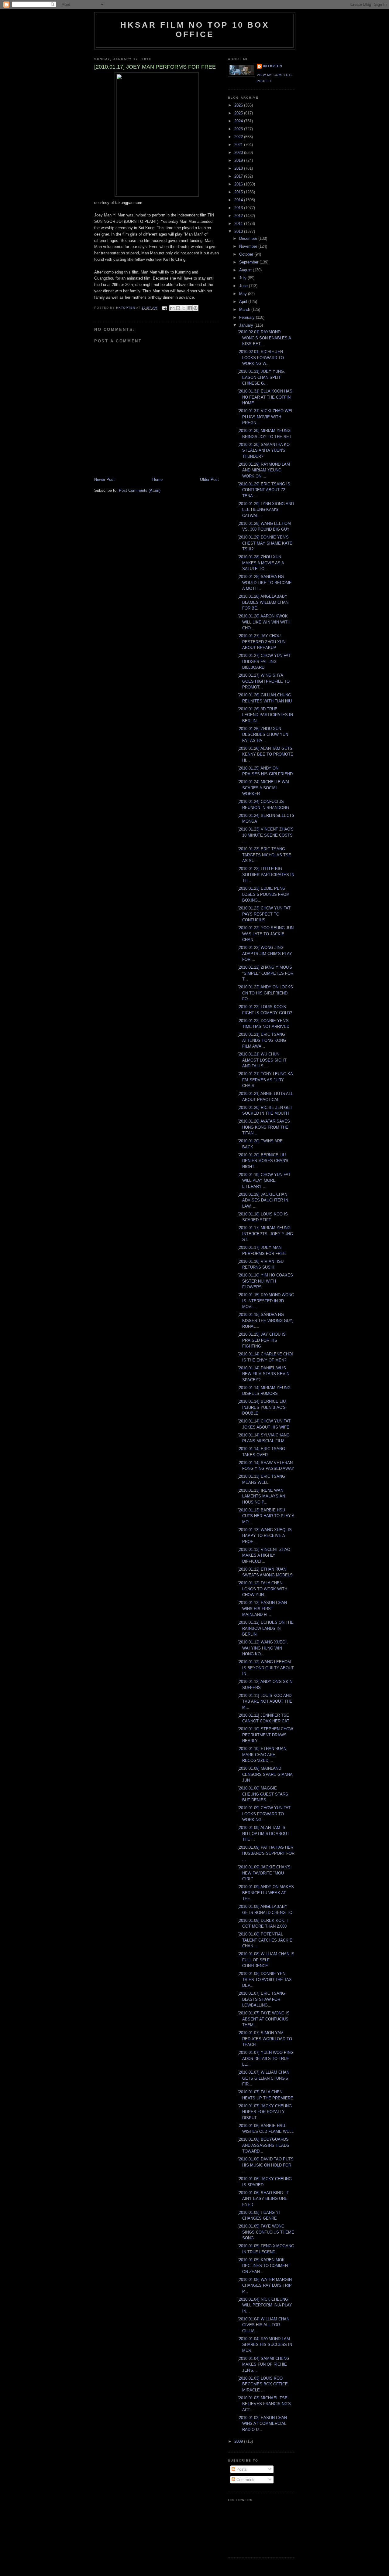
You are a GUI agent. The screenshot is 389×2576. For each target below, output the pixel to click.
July (243, 278)
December (249, 238)
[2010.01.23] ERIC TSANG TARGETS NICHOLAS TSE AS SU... (264, 855)
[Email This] (172, 308)
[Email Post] (164, 308)
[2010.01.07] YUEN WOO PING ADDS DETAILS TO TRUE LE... (266, 2058)
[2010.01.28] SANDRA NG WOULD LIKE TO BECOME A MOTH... (265, 583)
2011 (239, 224)
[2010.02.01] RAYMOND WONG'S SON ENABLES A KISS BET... (264, 338)
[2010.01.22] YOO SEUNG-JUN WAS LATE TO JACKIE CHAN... (266, 934)
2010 (239, 231)
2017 (239, 176)
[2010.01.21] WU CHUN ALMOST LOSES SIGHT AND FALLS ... (262, 1060)
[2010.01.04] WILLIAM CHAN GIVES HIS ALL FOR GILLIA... (263, 2325)
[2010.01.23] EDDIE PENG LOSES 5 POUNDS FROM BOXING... (264, 894)
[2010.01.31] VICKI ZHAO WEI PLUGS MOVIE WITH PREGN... (265, 417)
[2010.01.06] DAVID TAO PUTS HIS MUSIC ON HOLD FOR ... (266, 2165)
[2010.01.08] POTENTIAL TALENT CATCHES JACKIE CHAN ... (265, 1940)
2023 (239, 129)
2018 (239, 168)
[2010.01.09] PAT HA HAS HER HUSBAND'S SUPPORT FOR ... (266, 1853)
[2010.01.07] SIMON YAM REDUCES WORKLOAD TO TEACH (265, 2039)
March (245, 309)
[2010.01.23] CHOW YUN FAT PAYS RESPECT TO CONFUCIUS (264, 914)
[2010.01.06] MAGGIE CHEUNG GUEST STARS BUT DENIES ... (263, 1794)
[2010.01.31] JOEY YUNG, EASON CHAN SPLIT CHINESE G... (261, 377)
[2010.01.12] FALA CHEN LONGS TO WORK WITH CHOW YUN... (262, 1589)
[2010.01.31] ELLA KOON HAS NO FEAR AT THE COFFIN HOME (265, 397)
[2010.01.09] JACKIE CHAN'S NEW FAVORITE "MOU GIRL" (264, 1873)
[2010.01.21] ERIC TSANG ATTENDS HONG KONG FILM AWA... (262, 1040)
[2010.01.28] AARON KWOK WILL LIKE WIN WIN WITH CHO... (264, 622)
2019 (239, 160)
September (249, 262)
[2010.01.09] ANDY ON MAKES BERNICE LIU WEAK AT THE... (266, 1893)
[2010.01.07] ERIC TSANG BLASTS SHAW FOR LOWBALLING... (261, 1999)
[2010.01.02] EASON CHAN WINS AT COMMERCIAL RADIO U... (262, 2424)
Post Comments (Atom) (140, 490)
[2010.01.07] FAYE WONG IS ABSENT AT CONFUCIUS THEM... (264, 2019)
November (249, 246)
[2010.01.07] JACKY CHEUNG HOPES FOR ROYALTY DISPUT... (265, 2112)
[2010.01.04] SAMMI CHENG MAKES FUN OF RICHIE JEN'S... (263, 2364)
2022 (239, 137)
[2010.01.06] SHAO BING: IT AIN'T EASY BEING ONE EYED (263, 2199)
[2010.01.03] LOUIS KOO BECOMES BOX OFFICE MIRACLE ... (263, 2384)
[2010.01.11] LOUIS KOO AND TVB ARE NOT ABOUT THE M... (265, 1701)
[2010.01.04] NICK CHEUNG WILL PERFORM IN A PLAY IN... (265, 2305)
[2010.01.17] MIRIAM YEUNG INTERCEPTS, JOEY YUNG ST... (265, 1234)
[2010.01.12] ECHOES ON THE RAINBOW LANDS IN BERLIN (266, 1628)
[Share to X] (184, 308)
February (248, 317)
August (246, 270)
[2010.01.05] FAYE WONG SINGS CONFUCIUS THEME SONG (266, 2232)
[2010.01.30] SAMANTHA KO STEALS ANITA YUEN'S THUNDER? (264, 450)
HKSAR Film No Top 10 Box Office (195, 30)
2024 (239, 121)
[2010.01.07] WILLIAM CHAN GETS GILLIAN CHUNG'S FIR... (263, 2078)
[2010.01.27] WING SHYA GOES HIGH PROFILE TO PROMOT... (264, 681)
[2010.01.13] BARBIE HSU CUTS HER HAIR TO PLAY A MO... (266, 1516)
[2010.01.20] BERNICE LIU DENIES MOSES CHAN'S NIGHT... (263, 1161)
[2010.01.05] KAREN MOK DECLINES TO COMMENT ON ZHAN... (264, 2266)
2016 (239, 184)
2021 (239, 145)
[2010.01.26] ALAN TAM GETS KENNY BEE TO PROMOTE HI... (265, 754)
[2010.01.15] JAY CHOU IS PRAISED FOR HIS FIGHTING (262, 1340)
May (244, 294)
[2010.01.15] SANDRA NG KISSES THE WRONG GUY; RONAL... (265, 1320)
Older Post (209, 479)
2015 (239, 192)
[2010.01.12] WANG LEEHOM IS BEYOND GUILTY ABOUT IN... (266, 1668)
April (244, 302)
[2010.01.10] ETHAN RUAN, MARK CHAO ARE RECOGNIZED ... (263, 1755)
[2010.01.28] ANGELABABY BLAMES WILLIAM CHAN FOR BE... (263, 602)
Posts (241, 2469)
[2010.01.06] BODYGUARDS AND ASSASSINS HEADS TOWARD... (263, 2145)
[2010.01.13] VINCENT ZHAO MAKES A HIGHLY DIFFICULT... (264, 1555)
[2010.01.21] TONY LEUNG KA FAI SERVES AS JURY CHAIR (265, 1080)
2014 (239, 200)
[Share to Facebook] (190, 308)
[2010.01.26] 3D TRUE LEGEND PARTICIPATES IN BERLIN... (265, 715)
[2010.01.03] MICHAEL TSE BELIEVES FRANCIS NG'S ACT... (264, 2404)
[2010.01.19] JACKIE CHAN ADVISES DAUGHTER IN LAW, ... (263, 1200)
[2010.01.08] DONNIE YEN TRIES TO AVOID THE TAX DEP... (265, 1980)
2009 (239, 2441)
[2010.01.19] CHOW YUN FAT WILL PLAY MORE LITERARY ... (264, 1181)
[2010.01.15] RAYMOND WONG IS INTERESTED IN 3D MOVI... (266, 1301)
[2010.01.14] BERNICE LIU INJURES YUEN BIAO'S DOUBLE (262, 1407)
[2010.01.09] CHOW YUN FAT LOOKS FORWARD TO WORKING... (264, 1814)
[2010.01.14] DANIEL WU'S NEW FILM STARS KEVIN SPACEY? (263, 1374)
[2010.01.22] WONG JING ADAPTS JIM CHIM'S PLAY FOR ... (265, 953)
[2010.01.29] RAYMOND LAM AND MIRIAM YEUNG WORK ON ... (264, 470)
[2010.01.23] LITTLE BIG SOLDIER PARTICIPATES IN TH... (266, 875)
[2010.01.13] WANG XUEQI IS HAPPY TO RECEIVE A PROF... (265, 1536)
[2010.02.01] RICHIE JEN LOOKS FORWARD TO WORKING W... (261, 358)
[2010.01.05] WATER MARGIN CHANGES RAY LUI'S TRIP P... (265, 2285)
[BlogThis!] (178, 308)
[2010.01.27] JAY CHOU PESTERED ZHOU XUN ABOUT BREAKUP (262, 642)
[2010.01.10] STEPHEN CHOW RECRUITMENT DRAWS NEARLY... (265, 1735)
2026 (239, 105)
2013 (239, 208)
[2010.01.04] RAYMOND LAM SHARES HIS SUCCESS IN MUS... (265, 2345)
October (247, 254)
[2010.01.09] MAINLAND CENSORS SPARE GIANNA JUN (265, 1774)
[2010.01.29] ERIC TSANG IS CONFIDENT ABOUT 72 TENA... (264, 490)
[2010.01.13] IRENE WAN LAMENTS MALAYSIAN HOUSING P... (261, 1496)
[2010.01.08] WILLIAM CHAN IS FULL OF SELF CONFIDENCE (266, 1960)
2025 (239, 113)
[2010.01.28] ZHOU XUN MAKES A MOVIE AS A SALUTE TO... (261, 563)
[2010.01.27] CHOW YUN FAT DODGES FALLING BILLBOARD (264, 661)
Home (157, 479)
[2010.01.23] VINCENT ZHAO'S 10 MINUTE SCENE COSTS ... (266, 835)
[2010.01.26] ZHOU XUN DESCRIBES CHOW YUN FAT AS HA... (263, 735)
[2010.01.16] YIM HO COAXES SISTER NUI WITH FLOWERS (265, 1281)
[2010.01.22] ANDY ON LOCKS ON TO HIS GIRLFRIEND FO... (265, 993)
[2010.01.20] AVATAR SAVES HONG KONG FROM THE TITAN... (264, 1127)
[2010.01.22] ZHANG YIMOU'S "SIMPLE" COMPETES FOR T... (265, 973)
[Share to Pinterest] (195, 308)
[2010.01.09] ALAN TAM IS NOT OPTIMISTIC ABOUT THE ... (263, 1833)
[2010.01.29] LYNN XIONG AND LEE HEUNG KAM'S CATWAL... (266, 510)
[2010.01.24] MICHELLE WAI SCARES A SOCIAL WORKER (263, 788)
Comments (245, 2480)
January (247, 325)
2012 (239, 216)
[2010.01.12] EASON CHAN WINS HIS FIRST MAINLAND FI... (262, 1609)
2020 (239, 153)
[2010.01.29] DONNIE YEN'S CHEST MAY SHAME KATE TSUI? (265, 543)
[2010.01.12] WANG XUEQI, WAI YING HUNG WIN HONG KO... (263, 1648)
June (244, 286)
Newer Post (104, 479)
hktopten (272, 66)
